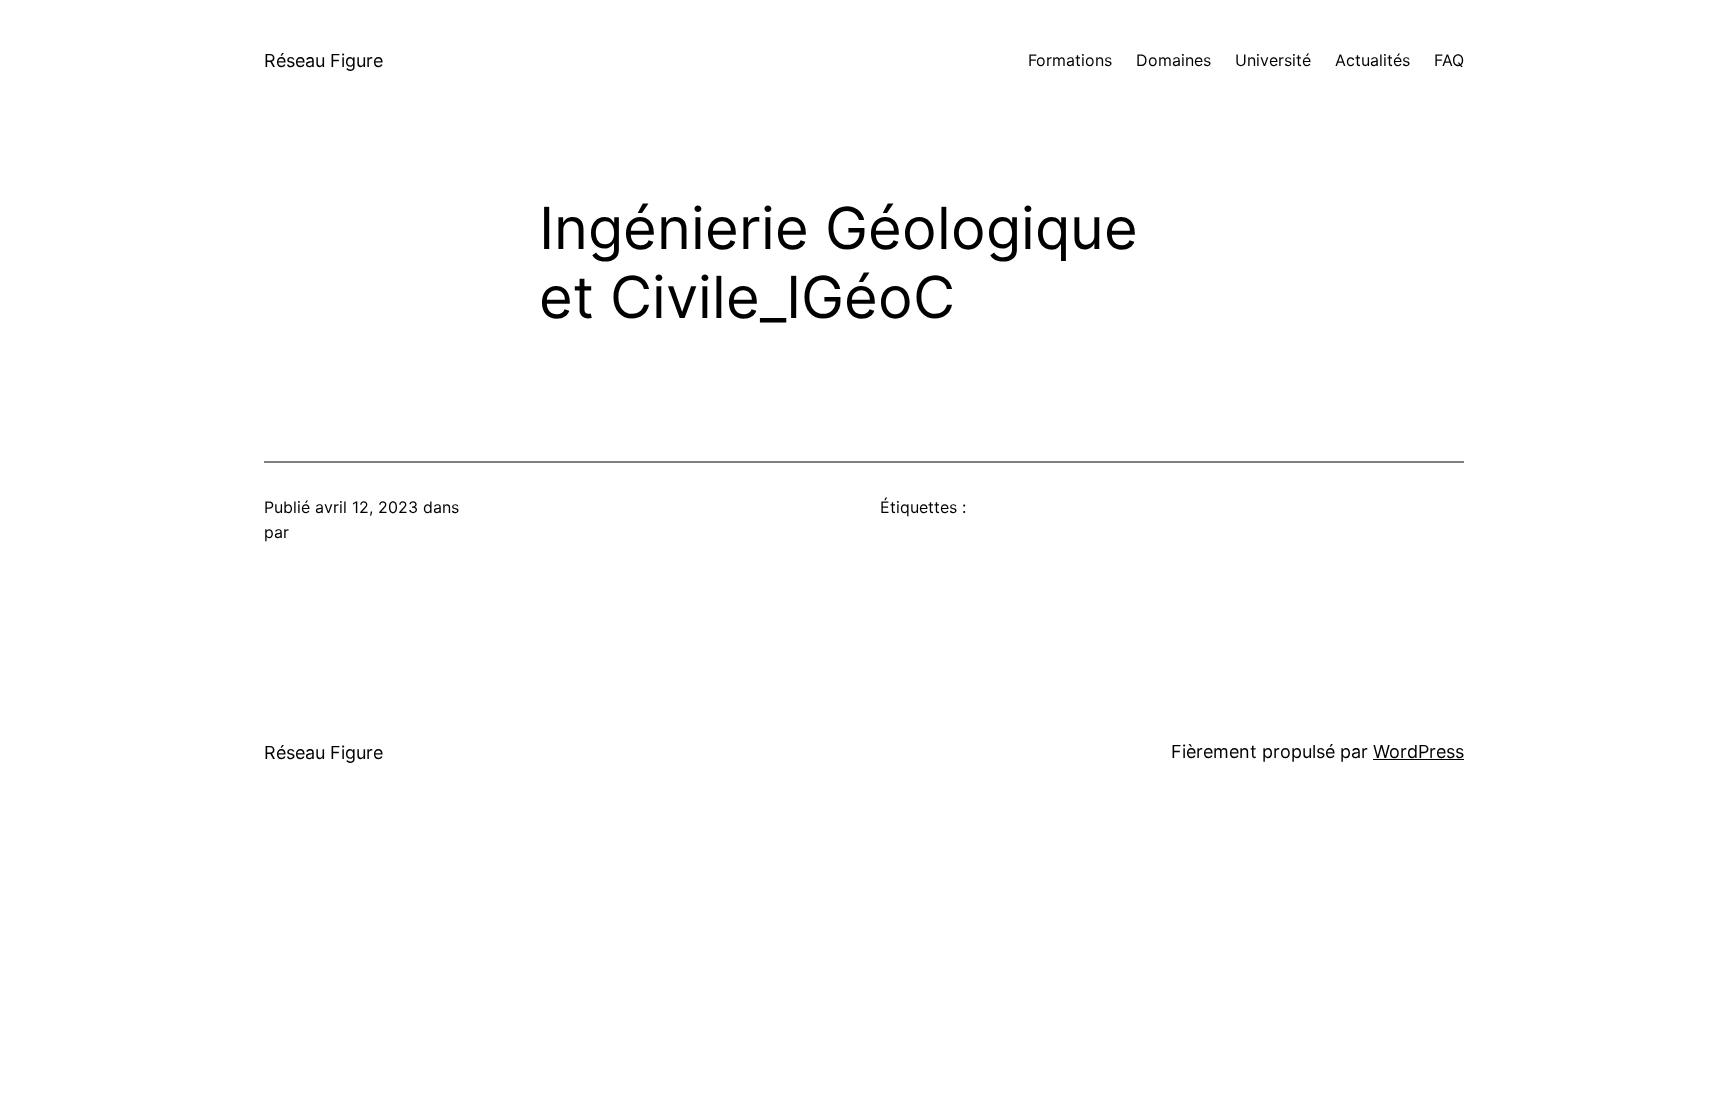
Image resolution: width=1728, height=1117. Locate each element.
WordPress (1418, 751)
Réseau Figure (323, 60)
